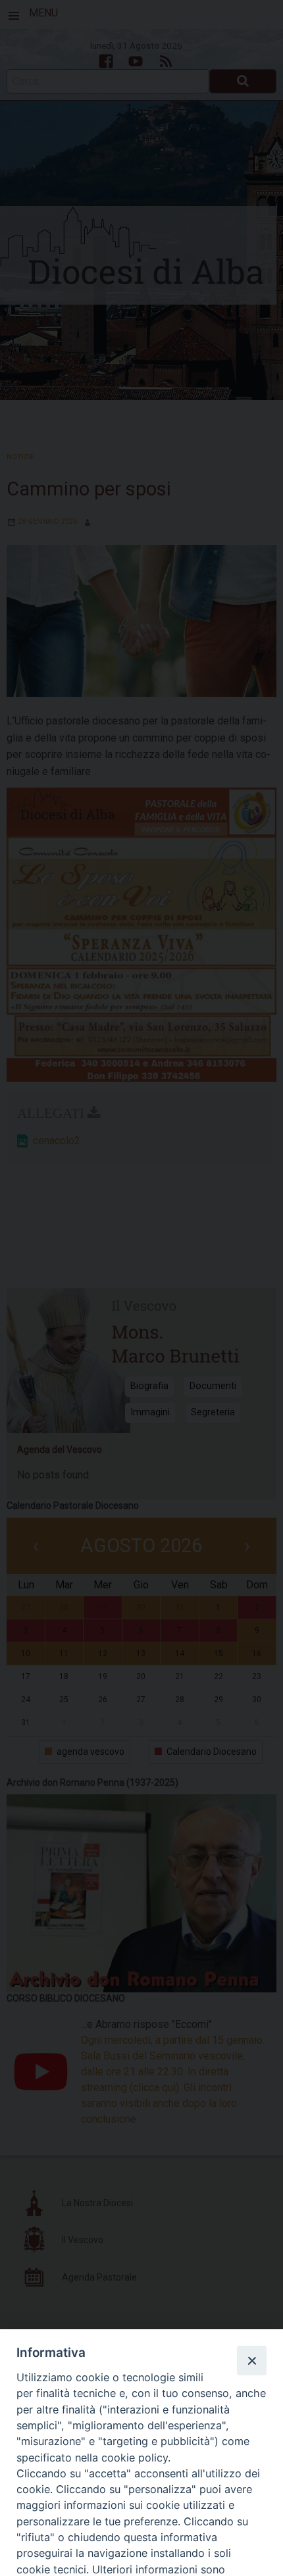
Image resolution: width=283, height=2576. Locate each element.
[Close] (251, 2360)
